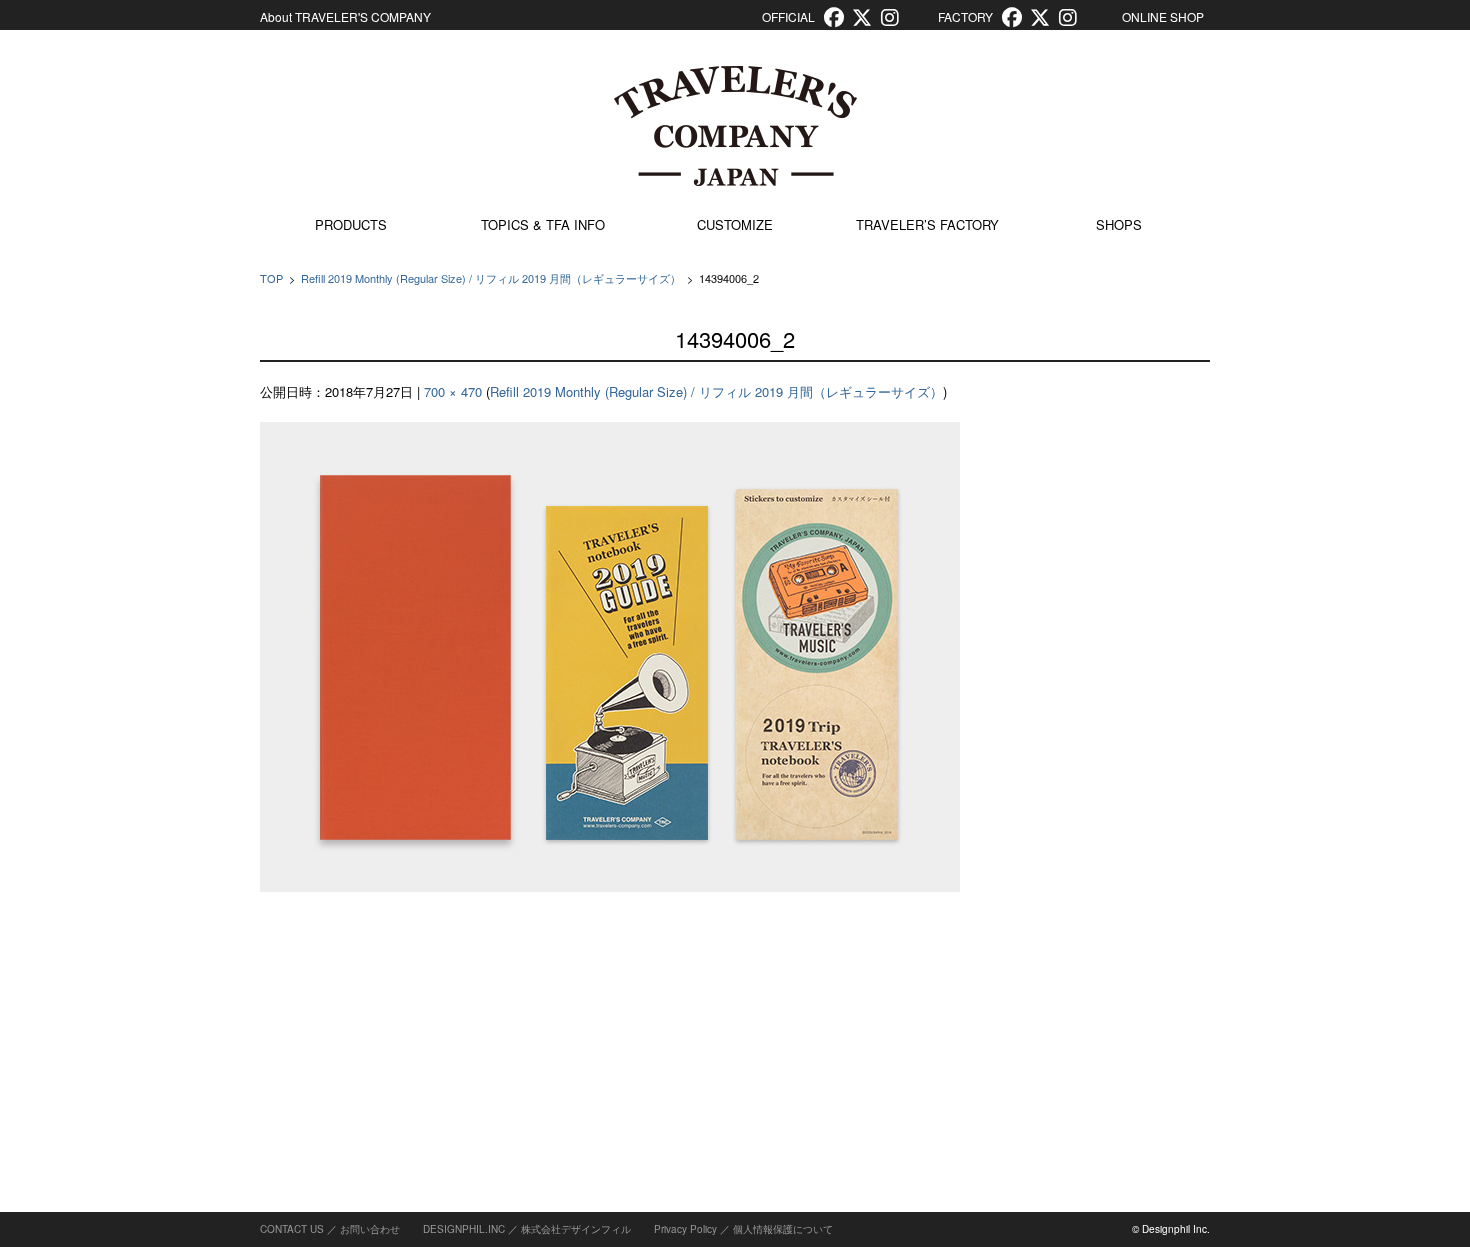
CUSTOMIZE (735, 224)
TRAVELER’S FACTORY (927, 224)
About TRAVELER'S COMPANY (345, 16)
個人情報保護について (783, 1229)
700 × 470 (453, 391)
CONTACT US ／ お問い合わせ (330, 1229)
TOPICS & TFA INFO (543, 224)
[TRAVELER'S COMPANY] (735, 126)
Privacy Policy (685, 1229)
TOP (271, 278)
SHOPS (1119, 224)
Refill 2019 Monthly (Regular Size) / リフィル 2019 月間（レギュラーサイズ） (491, 278)
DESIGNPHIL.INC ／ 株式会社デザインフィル (527, 1229)
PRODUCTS (351, 224)
